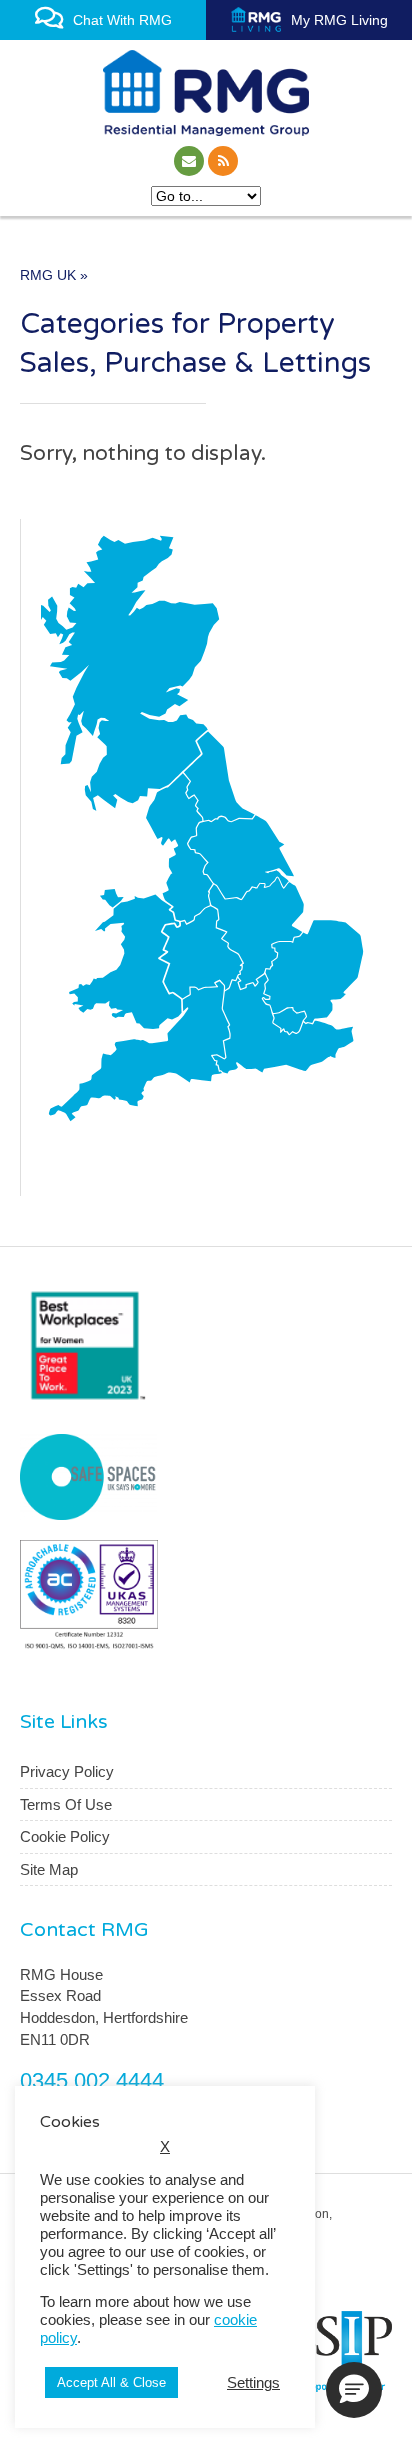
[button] (354, 2390)
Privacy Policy (67, 1771)
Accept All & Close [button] (111, 2382)
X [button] (165, 2147)
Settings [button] (253, 2383)
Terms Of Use (66, 1804)
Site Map (49, 1869)
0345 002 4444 (92, 2080)
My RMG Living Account (336, 26)
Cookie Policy (65, 1836)
